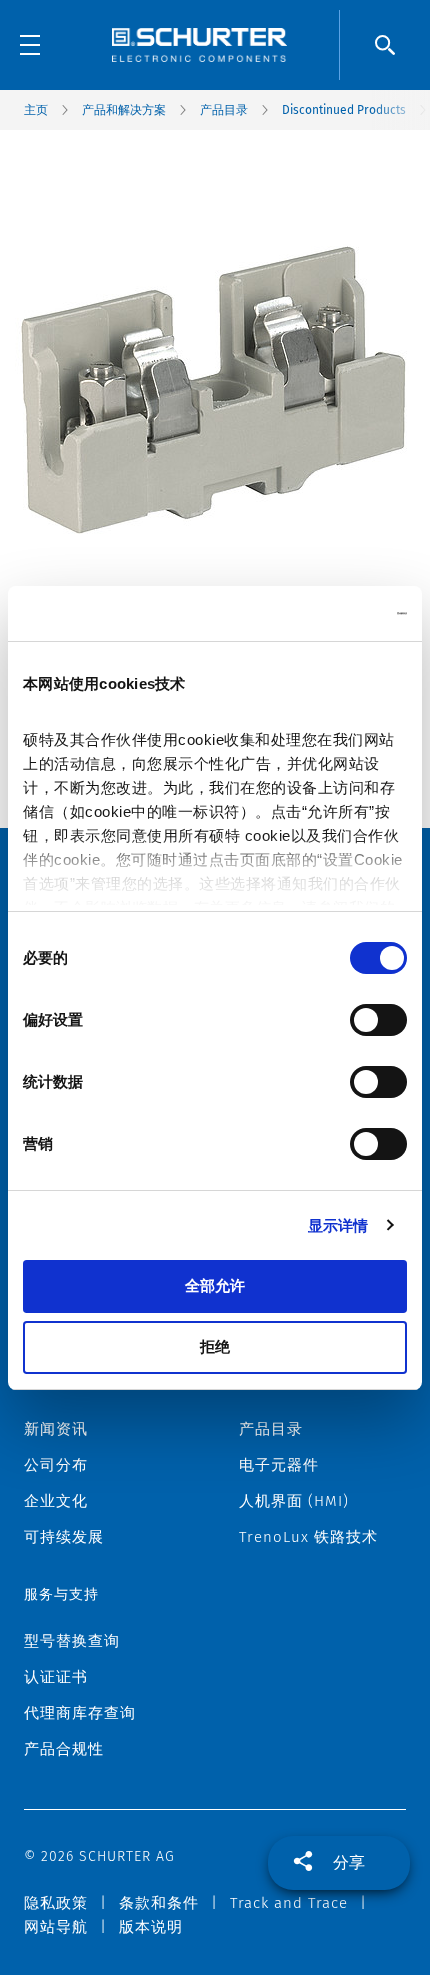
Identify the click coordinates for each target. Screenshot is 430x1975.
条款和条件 (159, 1903)
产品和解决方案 (124, 110)
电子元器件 (279, 1465)
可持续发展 (64, 1537)
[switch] (378, 1020)
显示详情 (338, 1225)
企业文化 (56, 1501)
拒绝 (215, 1346)
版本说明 (151, 1927)
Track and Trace (289, 1903)
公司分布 (56, 1465)
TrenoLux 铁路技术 (308, 1537)
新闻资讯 (56, 1429)
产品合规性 (64, 1749)
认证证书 (56, 1677)
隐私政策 (56, 1903)
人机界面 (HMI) (294, 1501)
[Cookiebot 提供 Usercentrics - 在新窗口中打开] (319, 614)
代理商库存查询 (80, 1713)
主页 (36, 110)
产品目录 (224, 110)
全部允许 (215, 1285)
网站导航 (56, 1927)
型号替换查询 (72, 1641)
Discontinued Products (344, 110)
